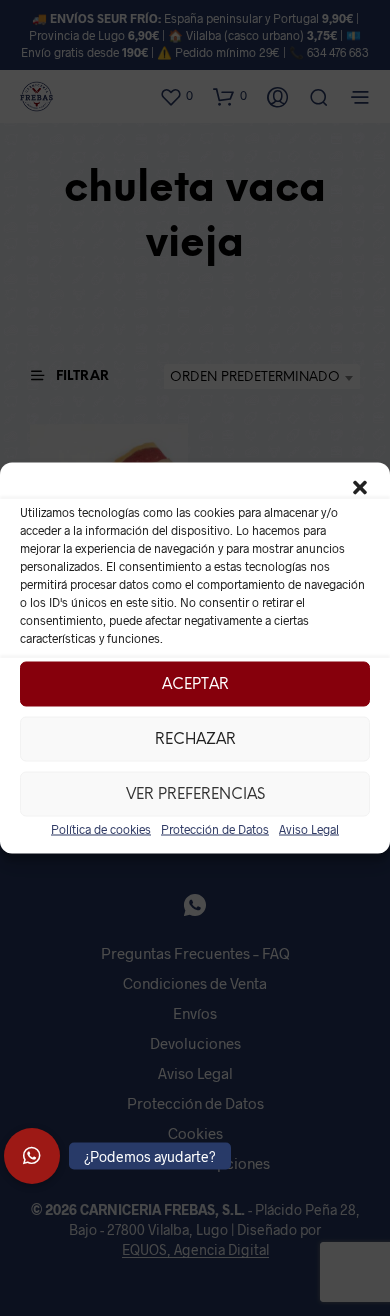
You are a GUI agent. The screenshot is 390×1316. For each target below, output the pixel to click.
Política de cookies (101, 829)
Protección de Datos (215, 829)
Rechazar (195, 739)
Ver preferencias (195, 794)
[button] (360, 488)
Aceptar (195, 684)
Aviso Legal (309, 829)
